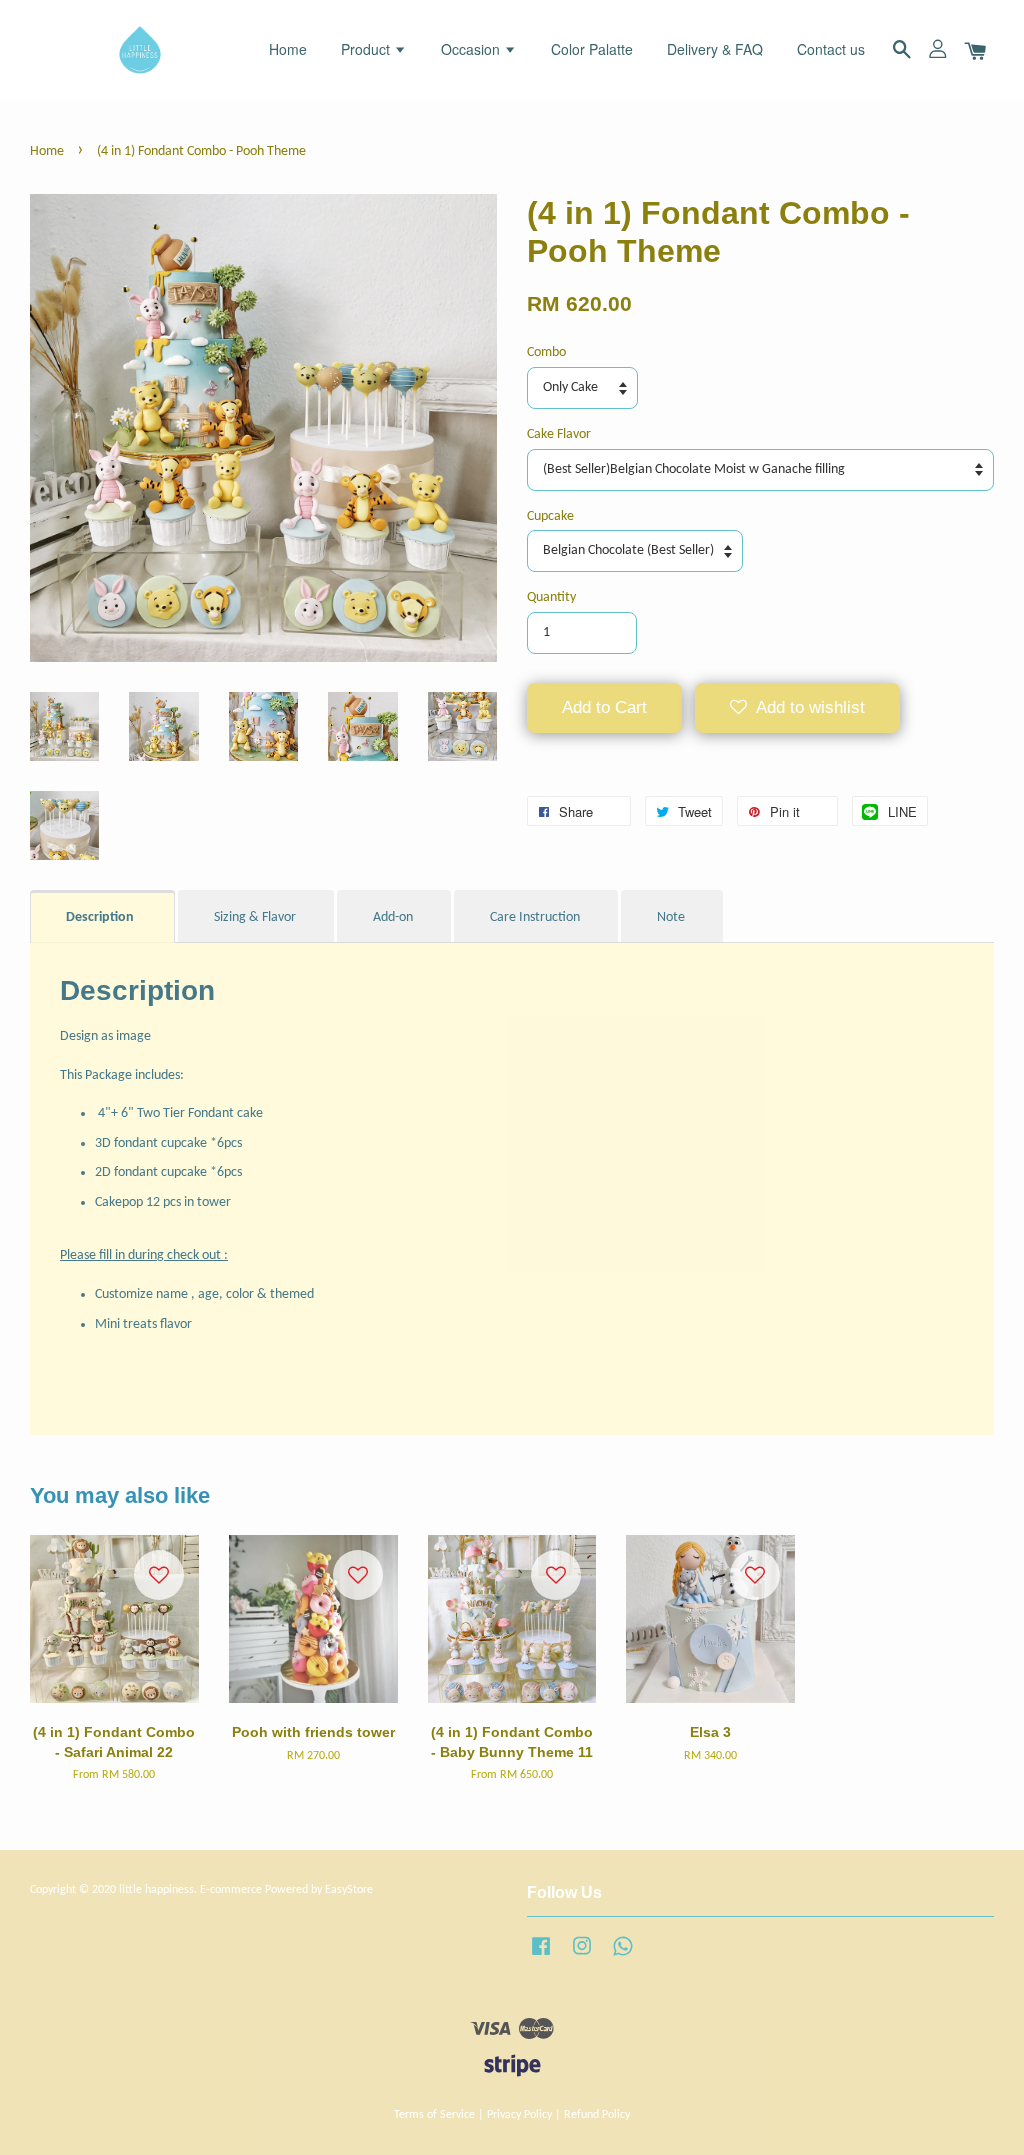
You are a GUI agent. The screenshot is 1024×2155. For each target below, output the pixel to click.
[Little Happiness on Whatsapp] (623, 1957)
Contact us (831, 49)
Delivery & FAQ (715, 49)
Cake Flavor (559, 434)
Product (367, 49)
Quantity (551, 597)
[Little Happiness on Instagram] (582, 1957)
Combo (546, 352)
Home (288, 49)
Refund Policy (597, 2115)
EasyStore (349, 1890)
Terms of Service (434, 2115)
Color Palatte (592, 49)
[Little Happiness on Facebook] (541, 1957)
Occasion (472, 49)
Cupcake (550, 516)
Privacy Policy (519, 2115)
